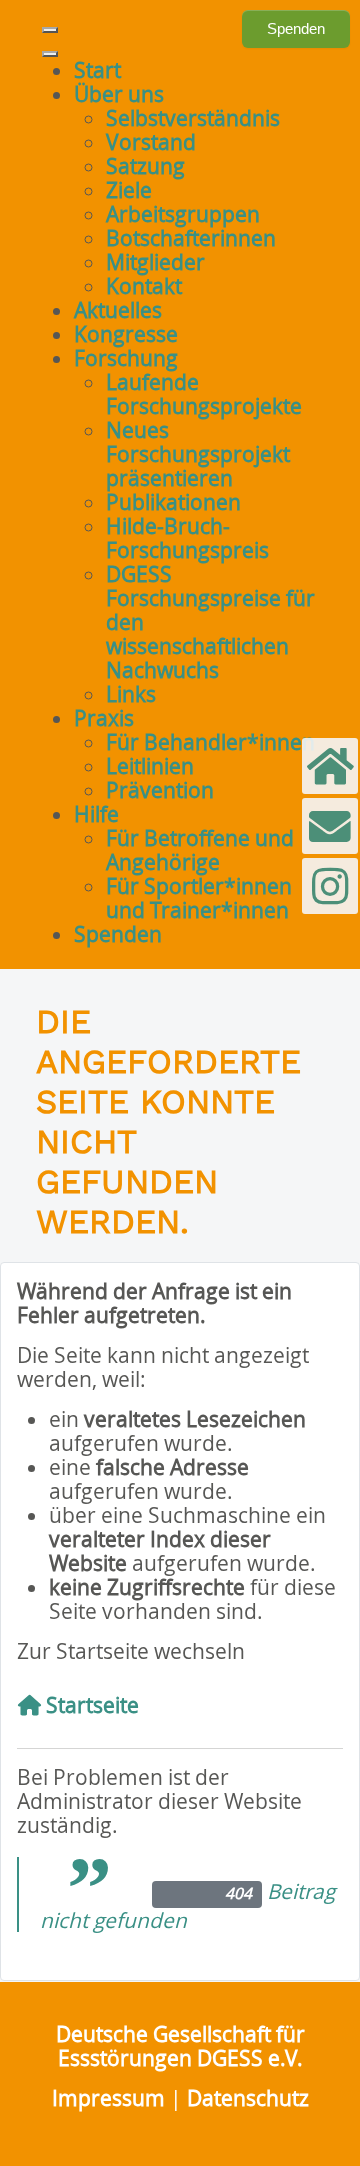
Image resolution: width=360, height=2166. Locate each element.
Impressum (108, 2098)
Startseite (90, 1705)
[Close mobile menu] (50, 54)
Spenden (296, 28)
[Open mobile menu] (50, 30)
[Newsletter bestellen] (330, 766)
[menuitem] (97, 70)
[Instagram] (330, 886)
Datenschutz (248, 2098)
